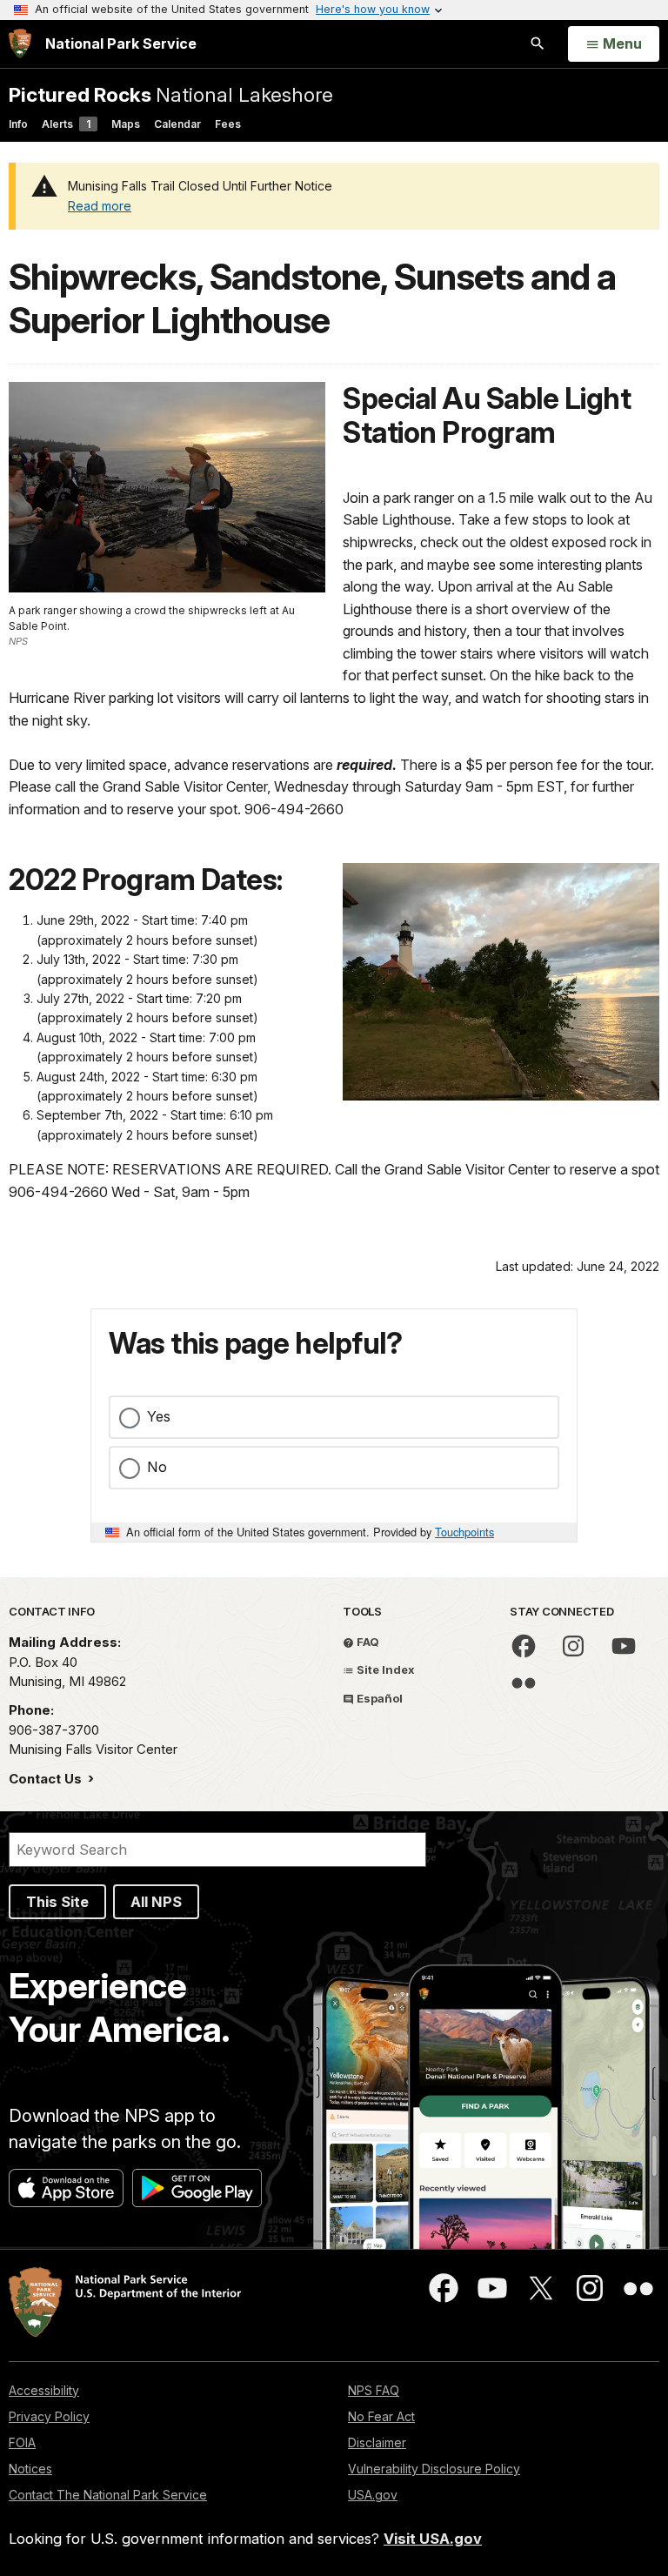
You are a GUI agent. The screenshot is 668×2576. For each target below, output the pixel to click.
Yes (159, 1416)
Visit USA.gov (433, 2539)
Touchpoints (464, 1532)
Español (378, 1698)
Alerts (66, 124)
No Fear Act (381, 2416)
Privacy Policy (49, 2416)
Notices (30, 2469)
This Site (57, 1902)
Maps (126, 124)
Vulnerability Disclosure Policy (434, 2469)
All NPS (156, 1902)
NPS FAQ (374, 2390)
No (157, 1467)
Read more (100, 206)
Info (18, 124)
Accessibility (44, 2390)
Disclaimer (377, 2442)
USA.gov (373, 2495)
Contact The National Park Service (108, 2495)
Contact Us (47, 1779)
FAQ (367, 1642)
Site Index (384, 1669)
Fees (228, 124)
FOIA (22, 2442)
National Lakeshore (171, 94)
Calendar (177, 124)
